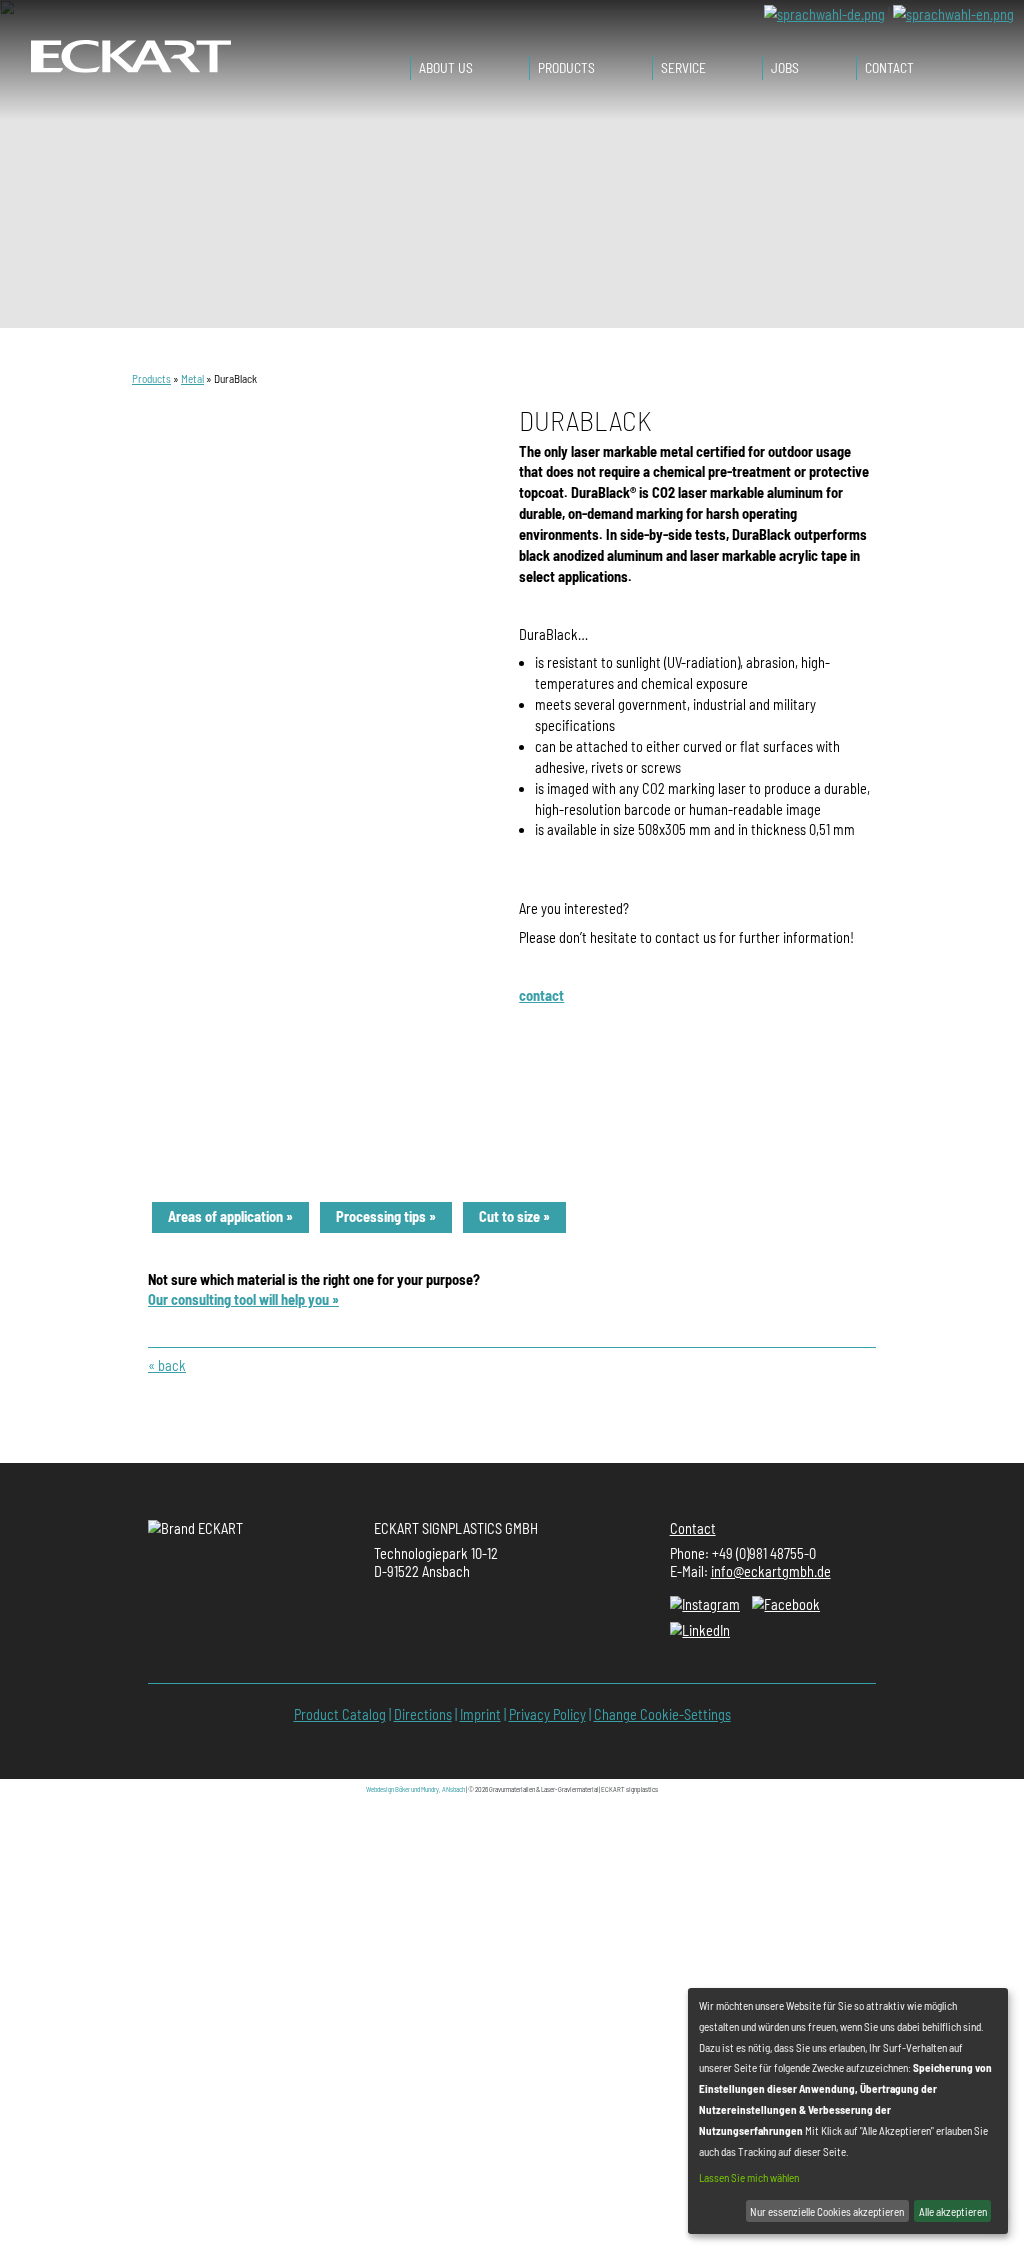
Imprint (480, 1714)
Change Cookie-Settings (662, 1714)
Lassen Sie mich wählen (749, 2177)
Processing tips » (386, 1216)
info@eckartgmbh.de (771, 1571)
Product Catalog (340, 1714)
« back (167, 1365)
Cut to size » (514, 1216)
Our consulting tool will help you (238, 1299)
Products (151, 378)
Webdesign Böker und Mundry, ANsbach (415, 1789)
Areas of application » (230, 1216)
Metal (192, 378)
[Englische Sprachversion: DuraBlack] (953, 13)
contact (541, 995)
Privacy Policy (547, 1714)
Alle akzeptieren (953, 2211)
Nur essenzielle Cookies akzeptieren (827, 2211)
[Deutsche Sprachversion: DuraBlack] (824, 13)
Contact (693, 1528)
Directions (423, 1714)
